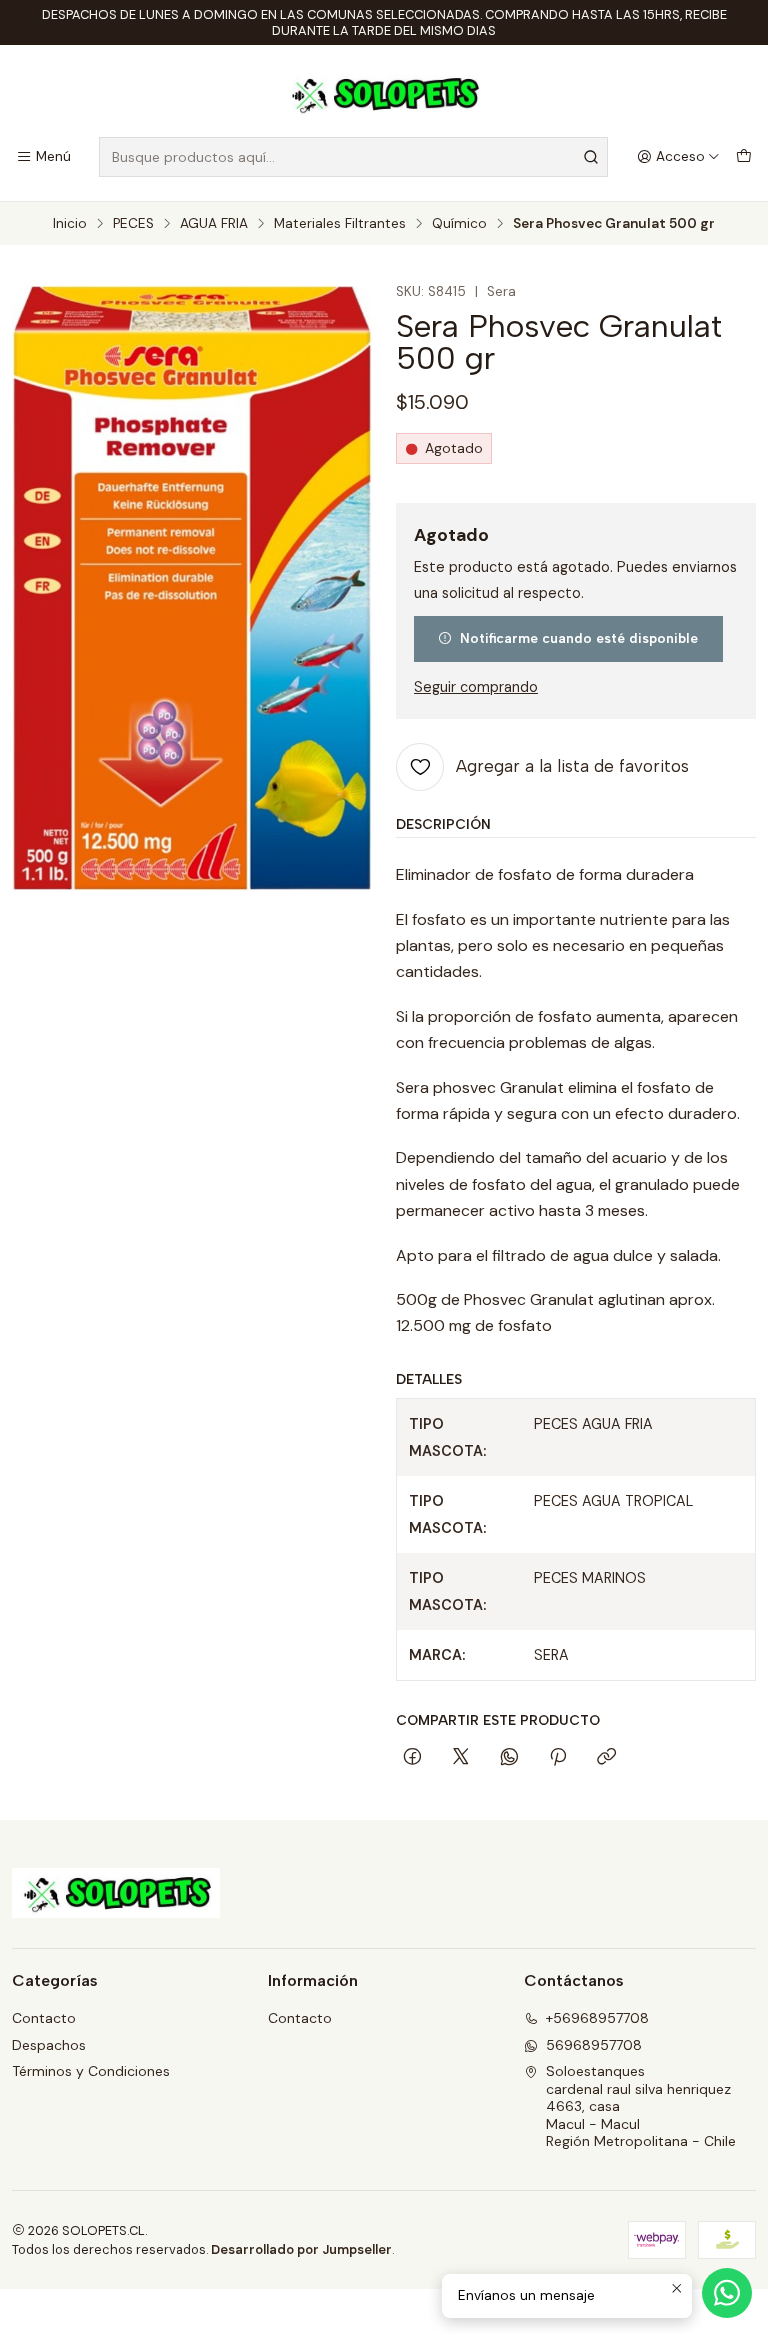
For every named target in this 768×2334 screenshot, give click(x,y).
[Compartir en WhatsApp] (509, 1758)
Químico (459, 224)
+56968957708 (597, 2018)
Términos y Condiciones (91, 2071)
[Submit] (591, 157)
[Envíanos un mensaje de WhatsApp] (727, 2293)
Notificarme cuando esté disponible (579, 638)
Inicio (70, 224)
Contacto (44, 2018)
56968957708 (594, 2045)
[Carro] (744, 157)
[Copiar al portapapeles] (606, 1758)
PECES (133, 224)
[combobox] (353, 157)
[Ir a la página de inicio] (384, 94)
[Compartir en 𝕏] (461, 1758)
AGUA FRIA (214, 224)
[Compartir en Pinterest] (558, 1758)
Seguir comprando (476, 687)
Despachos (49, 2045)
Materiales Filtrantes (340, 224)
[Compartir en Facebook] (412, 1758)
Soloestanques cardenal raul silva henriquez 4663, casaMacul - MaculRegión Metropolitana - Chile (641, 2106)
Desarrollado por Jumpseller (301, 2249)
